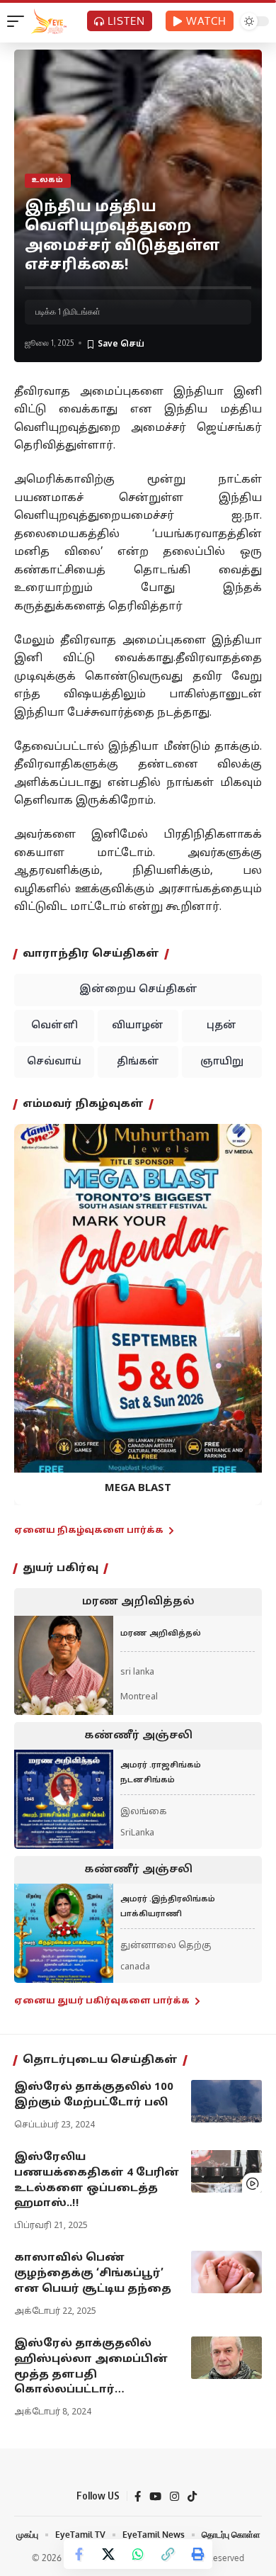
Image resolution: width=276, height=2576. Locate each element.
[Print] (197, 2554)
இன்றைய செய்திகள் (138, 990)
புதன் (222, 1026)
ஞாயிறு (222, 1062)
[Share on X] (108, 2554)
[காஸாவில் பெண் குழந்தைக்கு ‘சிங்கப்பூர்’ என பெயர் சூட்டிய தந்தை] (226, 2272)
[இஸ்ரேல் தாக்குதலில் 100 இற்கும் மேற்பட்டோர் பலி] (226, 2101)
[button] (34, 1304)
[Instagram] (174, 2497)
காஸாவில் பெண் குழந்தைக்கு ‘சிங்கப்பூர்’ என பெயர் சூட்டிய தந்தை (93, 2274)
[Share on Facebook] (79, 2554)
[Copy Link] (168, 2554)
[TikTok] (192, 2497)
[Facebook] (138, 2497)
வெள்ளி (54, 1026)
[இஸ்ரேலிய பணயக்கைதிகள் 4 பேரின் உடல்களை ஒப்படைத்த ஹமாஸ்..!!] (226, 2171)
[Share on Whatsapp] (138, 2554)
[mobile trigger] (19, 21)
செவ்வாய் (54, 1062)
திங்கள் (138, 1062)
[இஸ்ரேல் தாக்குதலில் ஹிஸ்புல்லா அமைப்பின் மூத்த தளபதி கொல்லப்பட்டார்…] (226, 2358)
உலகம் (48, 180)
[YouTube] (155, 2497)
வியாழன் (138, 1026)
